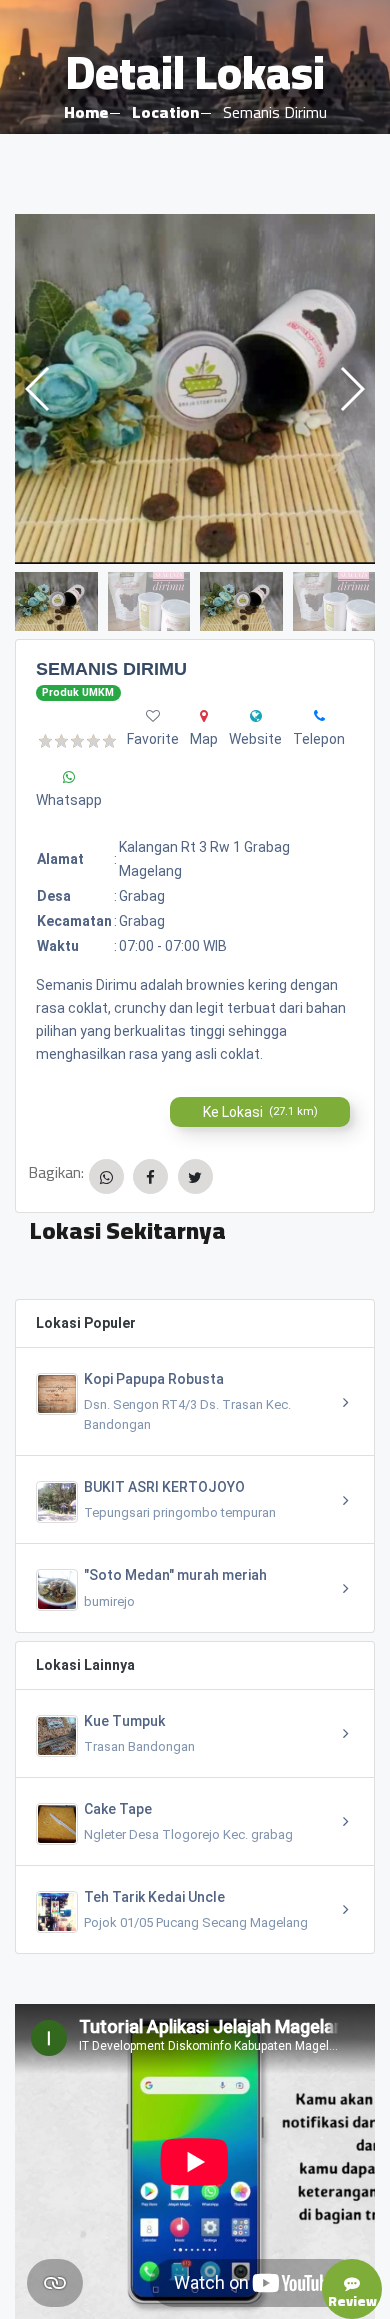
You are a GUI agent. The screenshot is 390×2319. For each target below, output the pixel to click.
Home (86, 112)
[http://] (256, 716)
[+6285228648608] (319, 716)
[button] (351, 389)
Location (165, 112)
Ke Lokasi (260, 1112)
